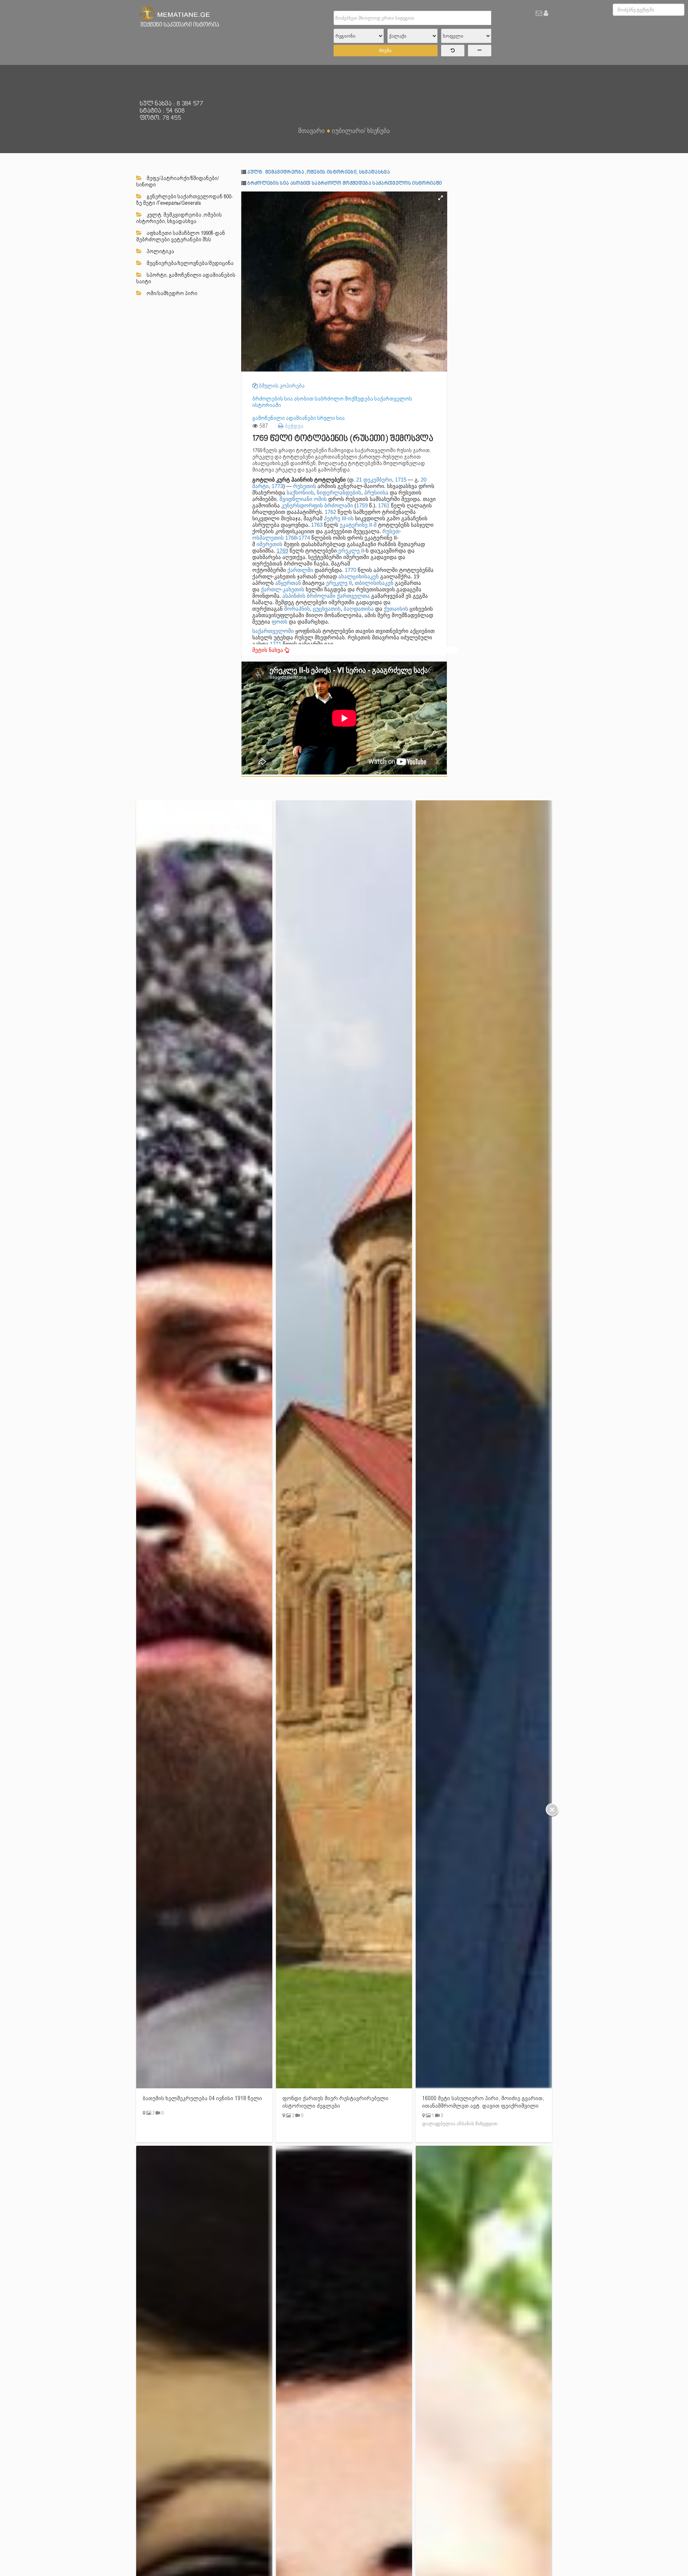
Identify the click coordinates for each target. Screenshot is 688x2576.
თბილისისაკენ (374, 583)
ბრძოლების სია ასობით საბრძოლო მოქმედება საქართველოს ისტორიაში (345, 183)
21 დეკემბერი (374, 480)
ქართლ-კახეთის (283, 589)
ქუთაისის (396, 609)
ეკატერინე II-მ (358, 525)
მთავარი (311, 131)
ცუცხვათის (327, 609)
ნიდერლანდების (339, 493)
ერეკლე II (351, 551)
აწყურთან (288, 583)
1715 (401, 480)
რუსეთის (305, 486)
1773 (277, 486)
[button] (441, 198)
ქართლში (300, 570)
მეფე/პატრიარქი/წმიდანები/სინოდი (178, 181)
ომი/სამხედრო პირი (171, 293)
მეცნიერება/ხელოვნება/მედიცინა (190, 263)
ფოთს (279, 622)
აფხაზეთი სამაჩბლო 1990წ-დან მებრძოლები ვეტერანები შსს (181, 236)
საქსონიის (300, 493)
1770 (350, 570)
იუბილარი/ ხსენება (361, 131)
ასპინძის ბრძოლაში (309, 596)
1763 (317, 525)
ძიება (385, 50)
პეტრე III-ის (339, 518)
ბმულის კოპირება (281, 386)
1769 (282, 551)
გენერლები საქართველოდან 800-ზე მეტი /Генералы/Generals (185, 200)
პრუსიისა (376, 493)
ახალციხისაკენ (359, 576)
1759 (362, 505)
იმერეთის (269, 544)
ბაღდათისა (359, 609)
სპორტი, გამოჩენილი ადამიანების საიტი (186, 278)
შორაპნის (297, 609)
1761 (384, 505)
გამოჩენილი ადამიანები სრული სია (298, 418)
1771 (276, 644)
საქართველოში (273, 631)
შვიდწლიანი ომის (303, 499)
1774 (304, 538)
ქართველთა (353, 596)
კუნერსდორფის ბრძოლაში (317, 505)
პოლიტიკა (160, 251)
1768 (291, 538)
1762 (330, 512)
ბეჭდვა (293, 426)
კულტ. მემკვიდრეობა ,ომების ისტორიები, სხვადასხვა (179, 218)
